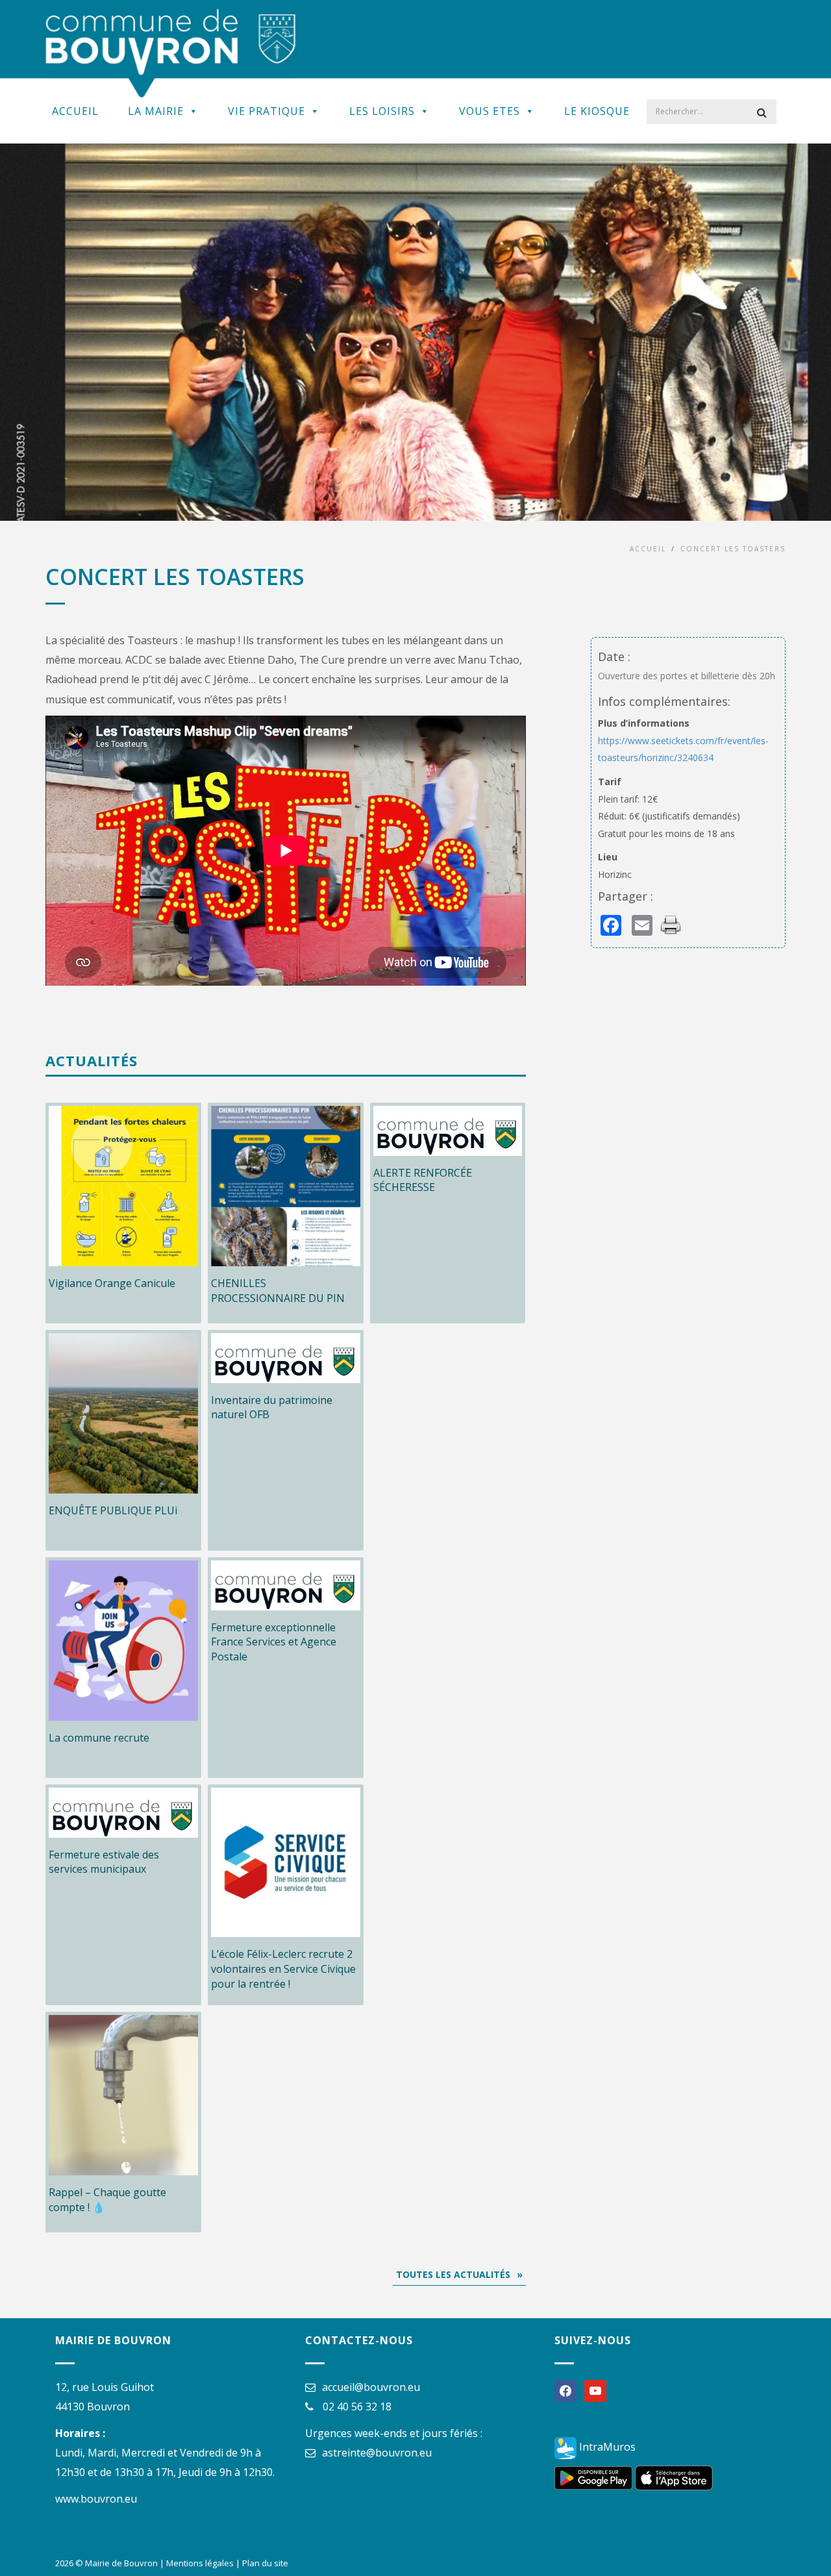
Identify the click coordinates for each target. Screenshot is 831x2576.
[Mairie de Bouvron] (171, 52)
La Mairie (156, 111)
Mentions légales (200, 2563)
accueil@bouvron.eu (371, 2387)
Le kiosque (597, 111)
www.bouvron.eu (96, 2499)
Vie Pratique (267, 111)
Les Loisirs (382, 111)
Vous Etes (490, 111)
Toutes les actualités (453, 2274)
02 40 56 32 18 (357, 2407)
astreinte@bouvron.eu (377, 2453)
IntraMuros (606, 2447)
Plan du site (265, 2563)
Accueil (75, 111)
